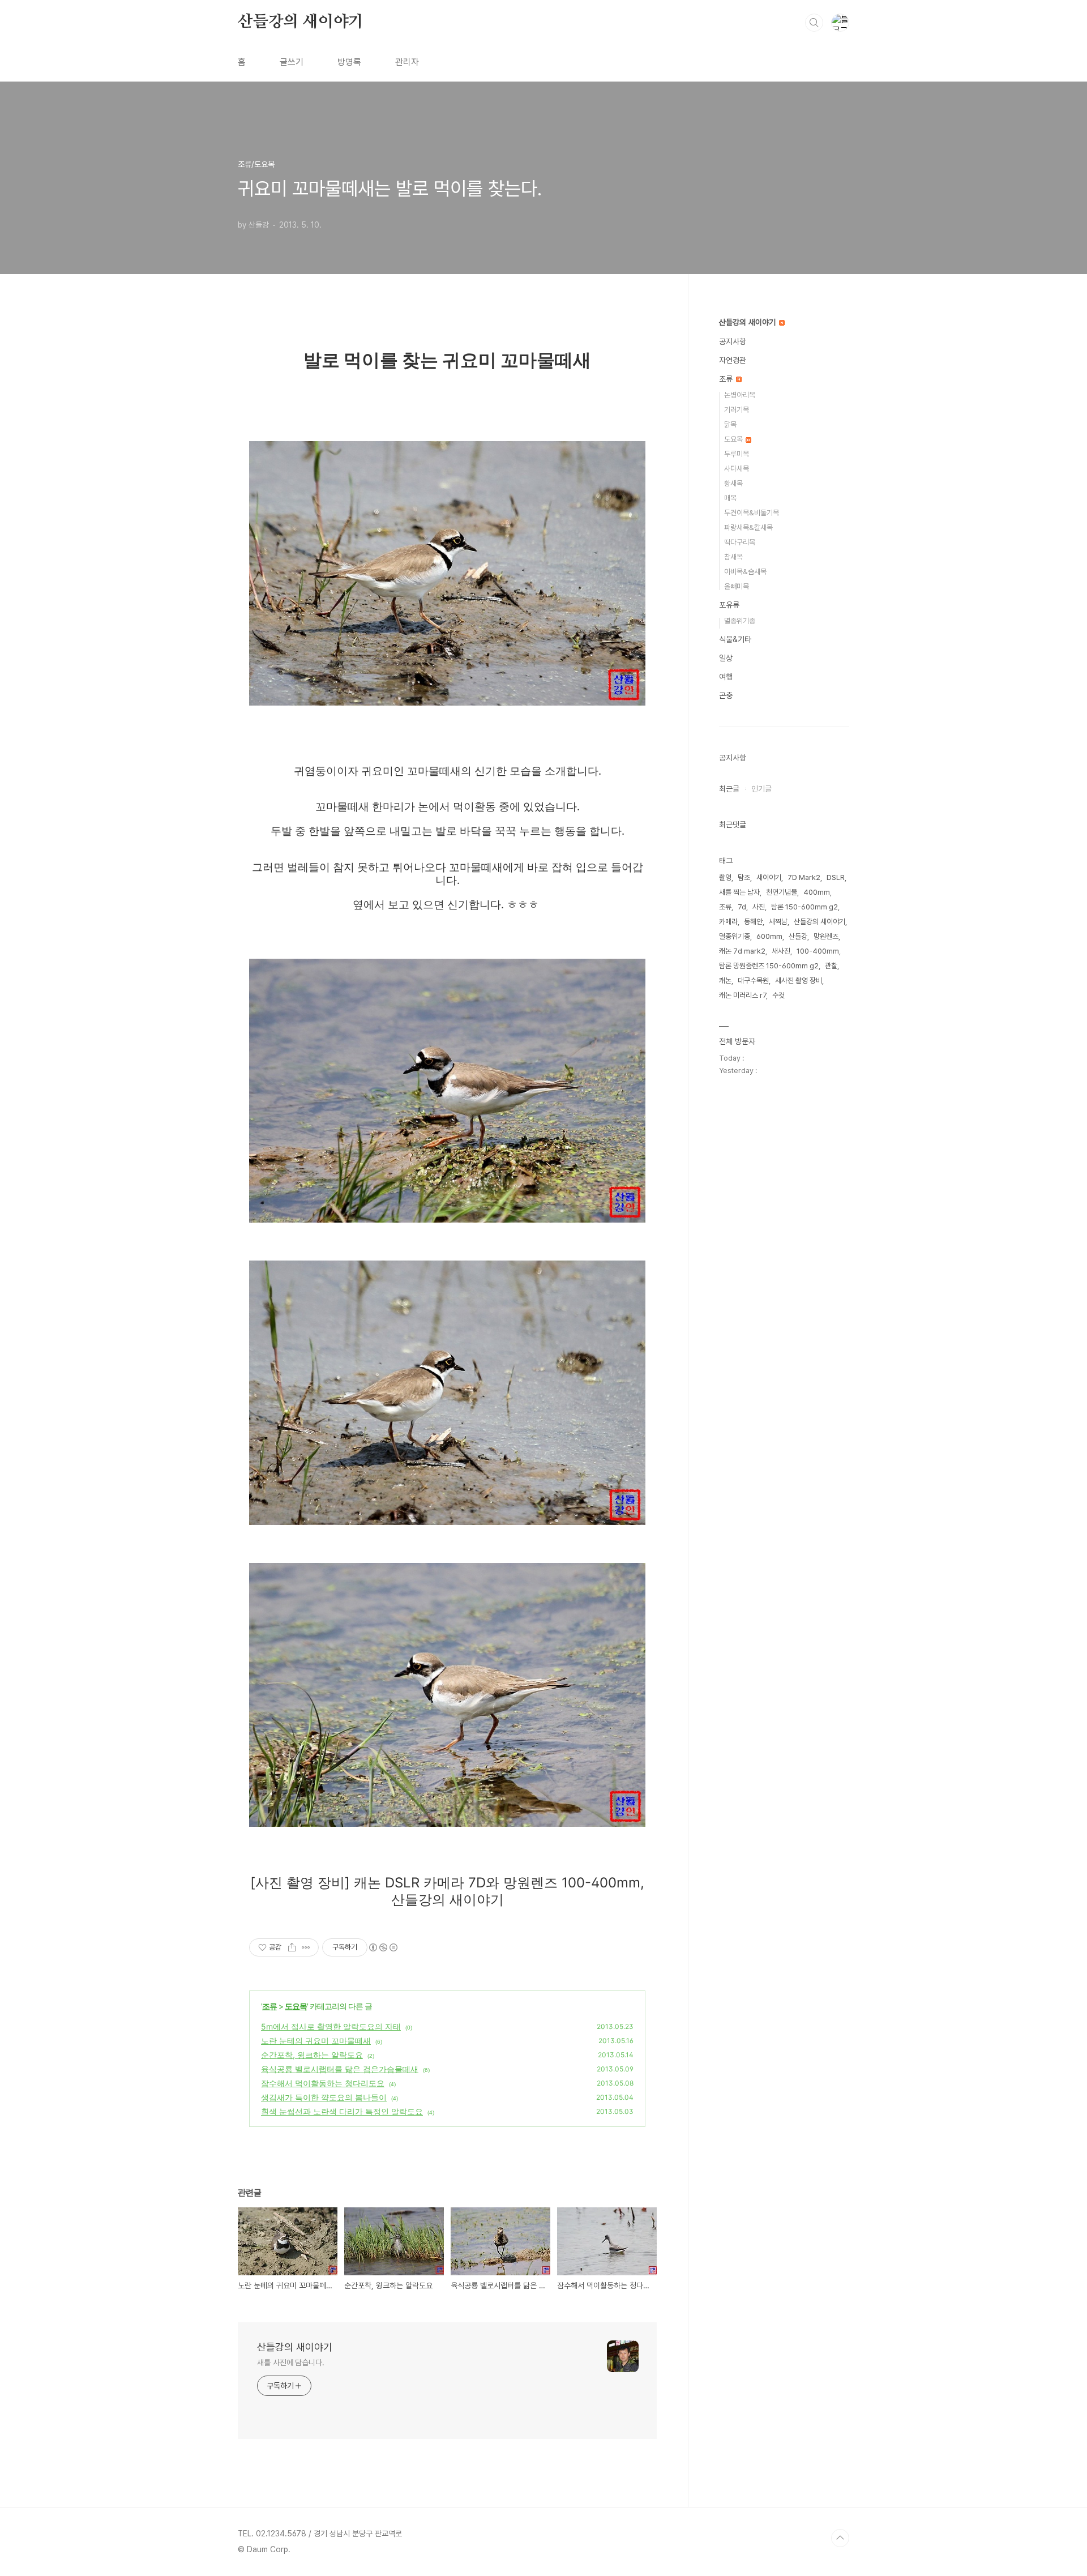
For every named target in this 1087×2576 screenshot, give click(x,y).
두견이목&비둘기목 (752, 513)
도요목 (296, 2006)
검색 (814, 23)
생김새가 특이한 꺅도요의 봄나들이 (324, 2097)
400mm (817, 892)
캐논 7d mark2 (742, 951)
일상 (726, 658)
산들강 (798, 936)
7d (742, 907)
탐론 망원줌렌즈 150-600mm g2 (769, 966)
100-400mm (818, 951)
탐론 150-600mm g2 (804, 907)
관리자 (407, 62)
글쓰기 (292, 62)
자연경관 (733, 360)
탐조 (744, 877)
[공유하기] (292, 1947)
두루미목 (737, 454)
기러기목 (737, 410)
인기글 (761, 789)
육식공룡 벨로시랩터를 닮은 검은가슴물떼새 (340, 2069)
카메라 (728, 922)
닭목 (730, 424)
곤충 (726, 695)
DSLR (836, 877)
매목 (730, 498)
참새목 (733, 557)
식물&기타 (735, 639)
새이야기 (769, 877)
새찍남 (778, 922)
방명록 (349, 62)
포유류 (729, 605)
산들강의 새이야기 (301, 22)
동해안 (753, 922)
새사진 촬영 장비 (799, 981)
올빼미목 (737, 586)
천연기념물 (782, 892)
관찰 (831, 966)
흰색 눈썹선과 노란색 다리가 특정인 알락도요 (342, 2111)
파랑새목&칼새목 (748, 527)
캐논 (725, 981)
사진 (759, 907)
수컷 (778, 995)
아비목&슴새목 (745, 572)
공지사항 (733, 341)
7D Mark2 (804, 877)
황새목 (733, 483)
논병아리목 (740, 395)
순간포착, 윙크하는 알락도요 (312, 2055)
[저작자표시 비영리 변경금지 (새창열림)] (383, 1947)
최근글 (729, 789)
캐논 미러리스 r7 (743, 995)
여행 (726, 677)
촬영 (725, 877)
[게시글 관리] (306, 1947)
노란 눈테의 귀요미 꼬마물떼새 (316, 2041)
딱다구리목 (740, 542)
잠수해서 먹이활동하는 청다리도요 (323, 2083)
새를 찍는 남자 (739, 892)
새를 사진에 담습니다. (291, 2363)
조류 (269, 2006)
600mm (769, 936)
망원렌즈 (826, 936)
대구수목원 (753, 981)
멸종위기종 (740, 621)
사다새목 (737, 469)
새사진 (781, 951)
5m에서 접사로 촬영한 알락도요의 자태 (331, 2026)
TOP (840, 2538)
